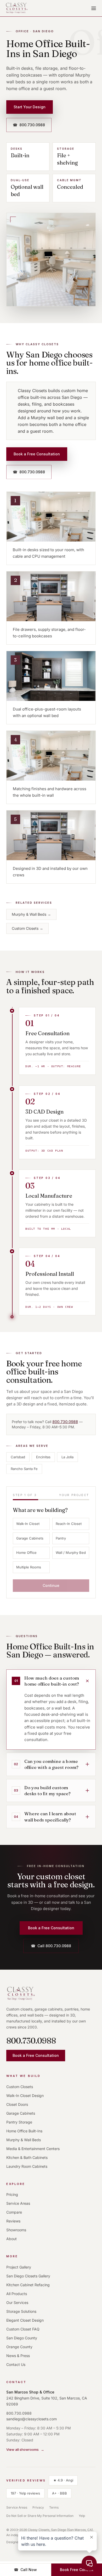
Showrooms (16, 2230)
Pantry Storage (19, 2122)
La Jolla (67, 1457)
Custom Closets (27, 928)
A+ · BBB (62, 2493)
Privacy (38, 2507)
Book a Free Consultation (37, 454)
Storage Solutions (21, 2311)
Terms (54, 2507)
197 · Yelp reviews (28, 2493)
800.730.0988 (29, 125)
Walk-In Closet (28, 1524)
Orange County (19, 2347)
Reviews (13, 2221)
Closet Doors (17, 2104)
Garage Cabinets (30, 1538)
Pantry (61, 1538)
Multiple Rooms (29, 1567)
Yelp (82, 2516)
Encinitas (43, 1457)
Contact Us (16, 2364)
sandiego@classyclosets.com (32, 2419)
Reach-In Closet (69, 1524)
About (12, 2239)
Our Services (17, 2302)
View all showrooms (25, 2449)
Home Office (26, 1553)
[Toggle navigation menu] (94, 8)
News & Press (18, 2356)
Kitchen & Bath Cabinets (27, 2157)
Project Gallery (19, 2267)
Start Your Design (30, 107)
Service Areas (18, 2203)
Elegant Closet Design (25, 2320)
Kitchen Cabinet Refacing (28, 2285)
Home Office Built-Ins (24, 2131)
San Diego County (22, 2338)
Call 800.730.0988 (51, 1946)
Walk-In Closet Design (25, 2096)
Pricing (12, 2194)
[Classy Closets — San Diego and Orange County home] (17, 8)
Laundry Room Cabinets (27, 2166)
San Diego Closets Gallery (28, 2276)
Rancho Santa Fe (24, 1469)
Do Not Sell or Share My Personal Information (40, 2516)
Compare (14, 2212)
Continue (51, 1585)
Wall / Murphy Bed (71, 1553)
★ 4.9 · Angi (66, 2480)
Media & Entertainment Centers (33, 2149)
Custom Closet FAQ (23, 2329)
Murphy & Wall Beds (31, 914)
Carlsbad (18, 1457)
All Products (17, 2294)
